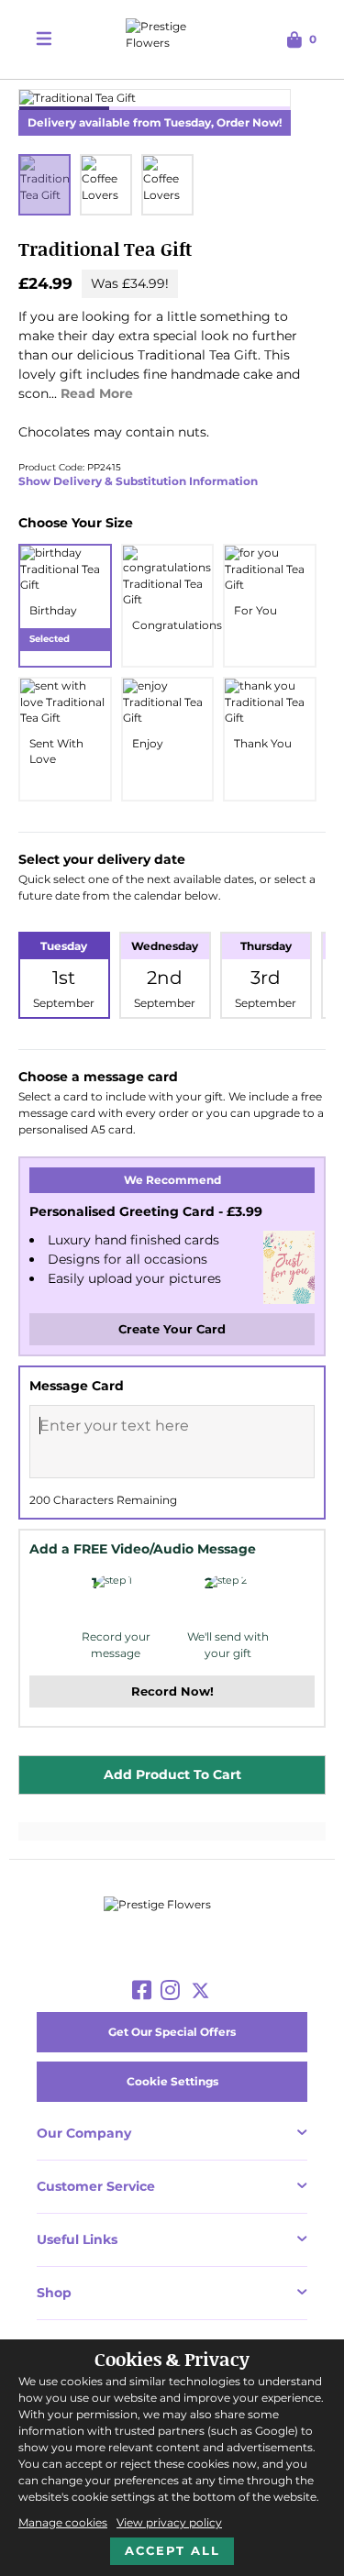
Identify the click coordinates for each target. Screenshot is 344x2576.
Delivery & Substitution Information (154, 481)
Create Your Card (172, 1329)
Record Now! (172, 1691)
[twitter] (200, 1991)
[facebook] (142, 1991)
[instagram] (170, 1991)
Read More (97, 393)
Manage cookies (63, 2522)
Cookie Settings (172, 2081)
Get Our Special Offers (172, 2032)
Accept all (172, 2550)
